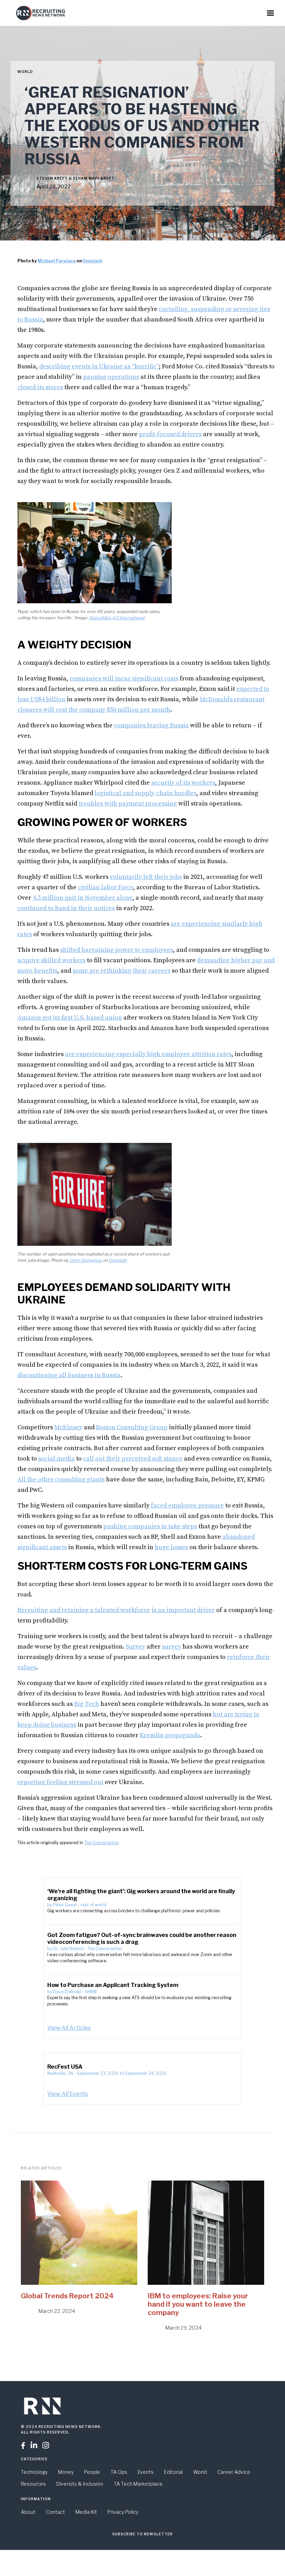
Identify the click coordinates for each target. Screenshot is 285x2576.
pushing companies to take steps (150, 1526)
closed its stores (40, 387)
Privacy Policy (123, 2512)
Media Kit (86, 2512)
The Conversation (101, 1843)
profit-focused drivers (170, 434)
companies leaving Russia (151, 725)
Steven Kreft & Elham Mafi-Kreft (75, 178)
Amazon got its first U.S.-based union (70, 1018)
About (28, 2512)
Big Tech (87, 1704)
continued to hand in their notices (66, 908)
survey (172, 1647)
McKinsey (68, 1427)
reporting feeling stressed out (60, 1782)
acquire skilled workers (51, 960)
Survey (136, 1647)
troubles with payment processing (128, 804)
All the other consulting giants (61, 1479)
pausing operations (111, 377)
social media (56, 1459)
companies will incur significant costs (124, 678)
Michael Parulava (57, 261)
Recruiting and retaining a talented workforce (84, 1610)
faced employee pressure (187, 1506)
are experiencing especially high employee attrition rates (148, 1054)
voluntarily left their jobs (146, 877)
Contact (55, 2512)
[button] (270, 13)
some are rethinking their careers (121, 971)
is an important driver (183, 1610)
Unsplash (92, 261)
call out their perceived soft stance (133, 1459)
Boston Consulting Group (132, 1427)
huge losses (171, 1547)
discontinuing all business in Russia (69, 1375)
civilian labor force (105, 887)
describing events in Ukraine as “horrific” (99, 366)
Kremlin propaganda (170, 1735)
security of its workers (183, 783)
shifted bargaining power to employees (117, 950)
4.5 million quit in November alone (83, 898)
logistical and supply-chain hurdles (145, 793)
